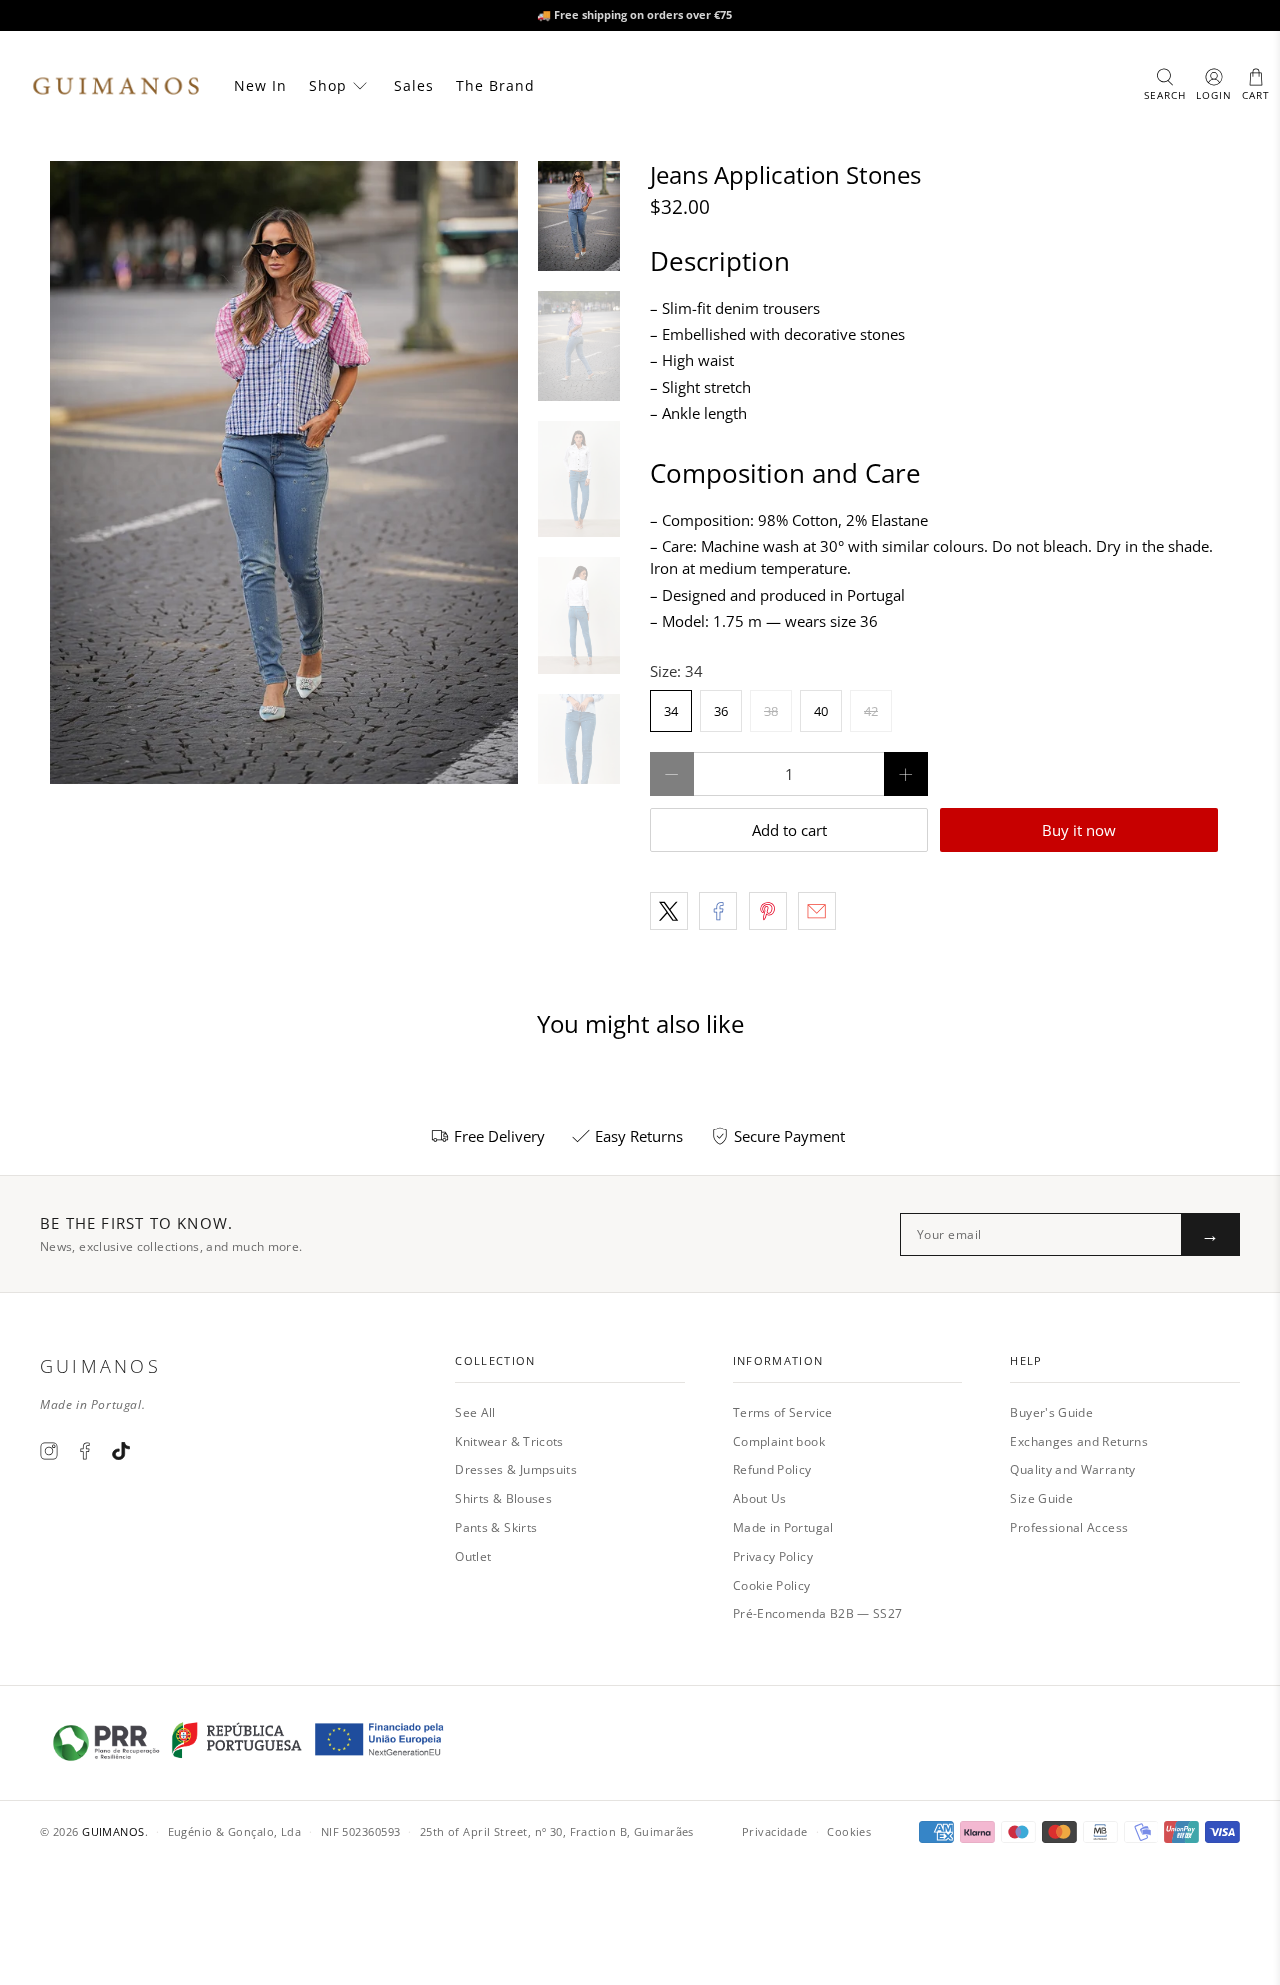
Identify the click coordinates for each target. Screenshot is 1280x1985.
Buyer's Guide (1051, 1412)
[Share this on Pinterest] (768, 911)
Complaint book (779, 1441)
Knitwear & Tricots (509, 1441)
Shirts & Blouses (503, 1498)
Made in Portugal (783, 1527)
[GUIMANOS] (116, 86)
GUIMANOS (113, 1831)
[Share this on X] (669, 911)
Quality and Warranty (1072, 1469)
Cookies (849, 1831)
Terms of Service (783, 1412)
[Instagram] (49, 1451)
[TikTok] (121, 1451)
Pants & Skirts (496, 1527)
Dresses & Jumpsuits (516, 1469)
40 (821, 711)
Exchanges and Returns (1079, 1441)
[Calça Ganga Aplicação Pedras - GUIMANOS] (284, 472)
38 (771, 711)
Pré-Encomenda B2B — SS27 (818, 1613)
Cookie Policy (772, 1585)
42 (871, 711)
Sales (414, 85)
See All (475, 1412)
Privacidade (775, 1831)
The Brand (495, 85)
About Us (760, 1498)
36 (721, 711)
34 (671, 711)
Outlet (473, 1556)
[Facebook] (85, 1451)
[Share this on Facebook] (718, 911)
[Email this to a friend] (817, 911)
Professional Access (1069, 1527)
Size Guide (1041, 1498)
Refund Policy (772, 1469)
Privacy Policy (773, 1556)
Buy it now (1079, 830)
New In (260, 85)
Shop (328, 85)
